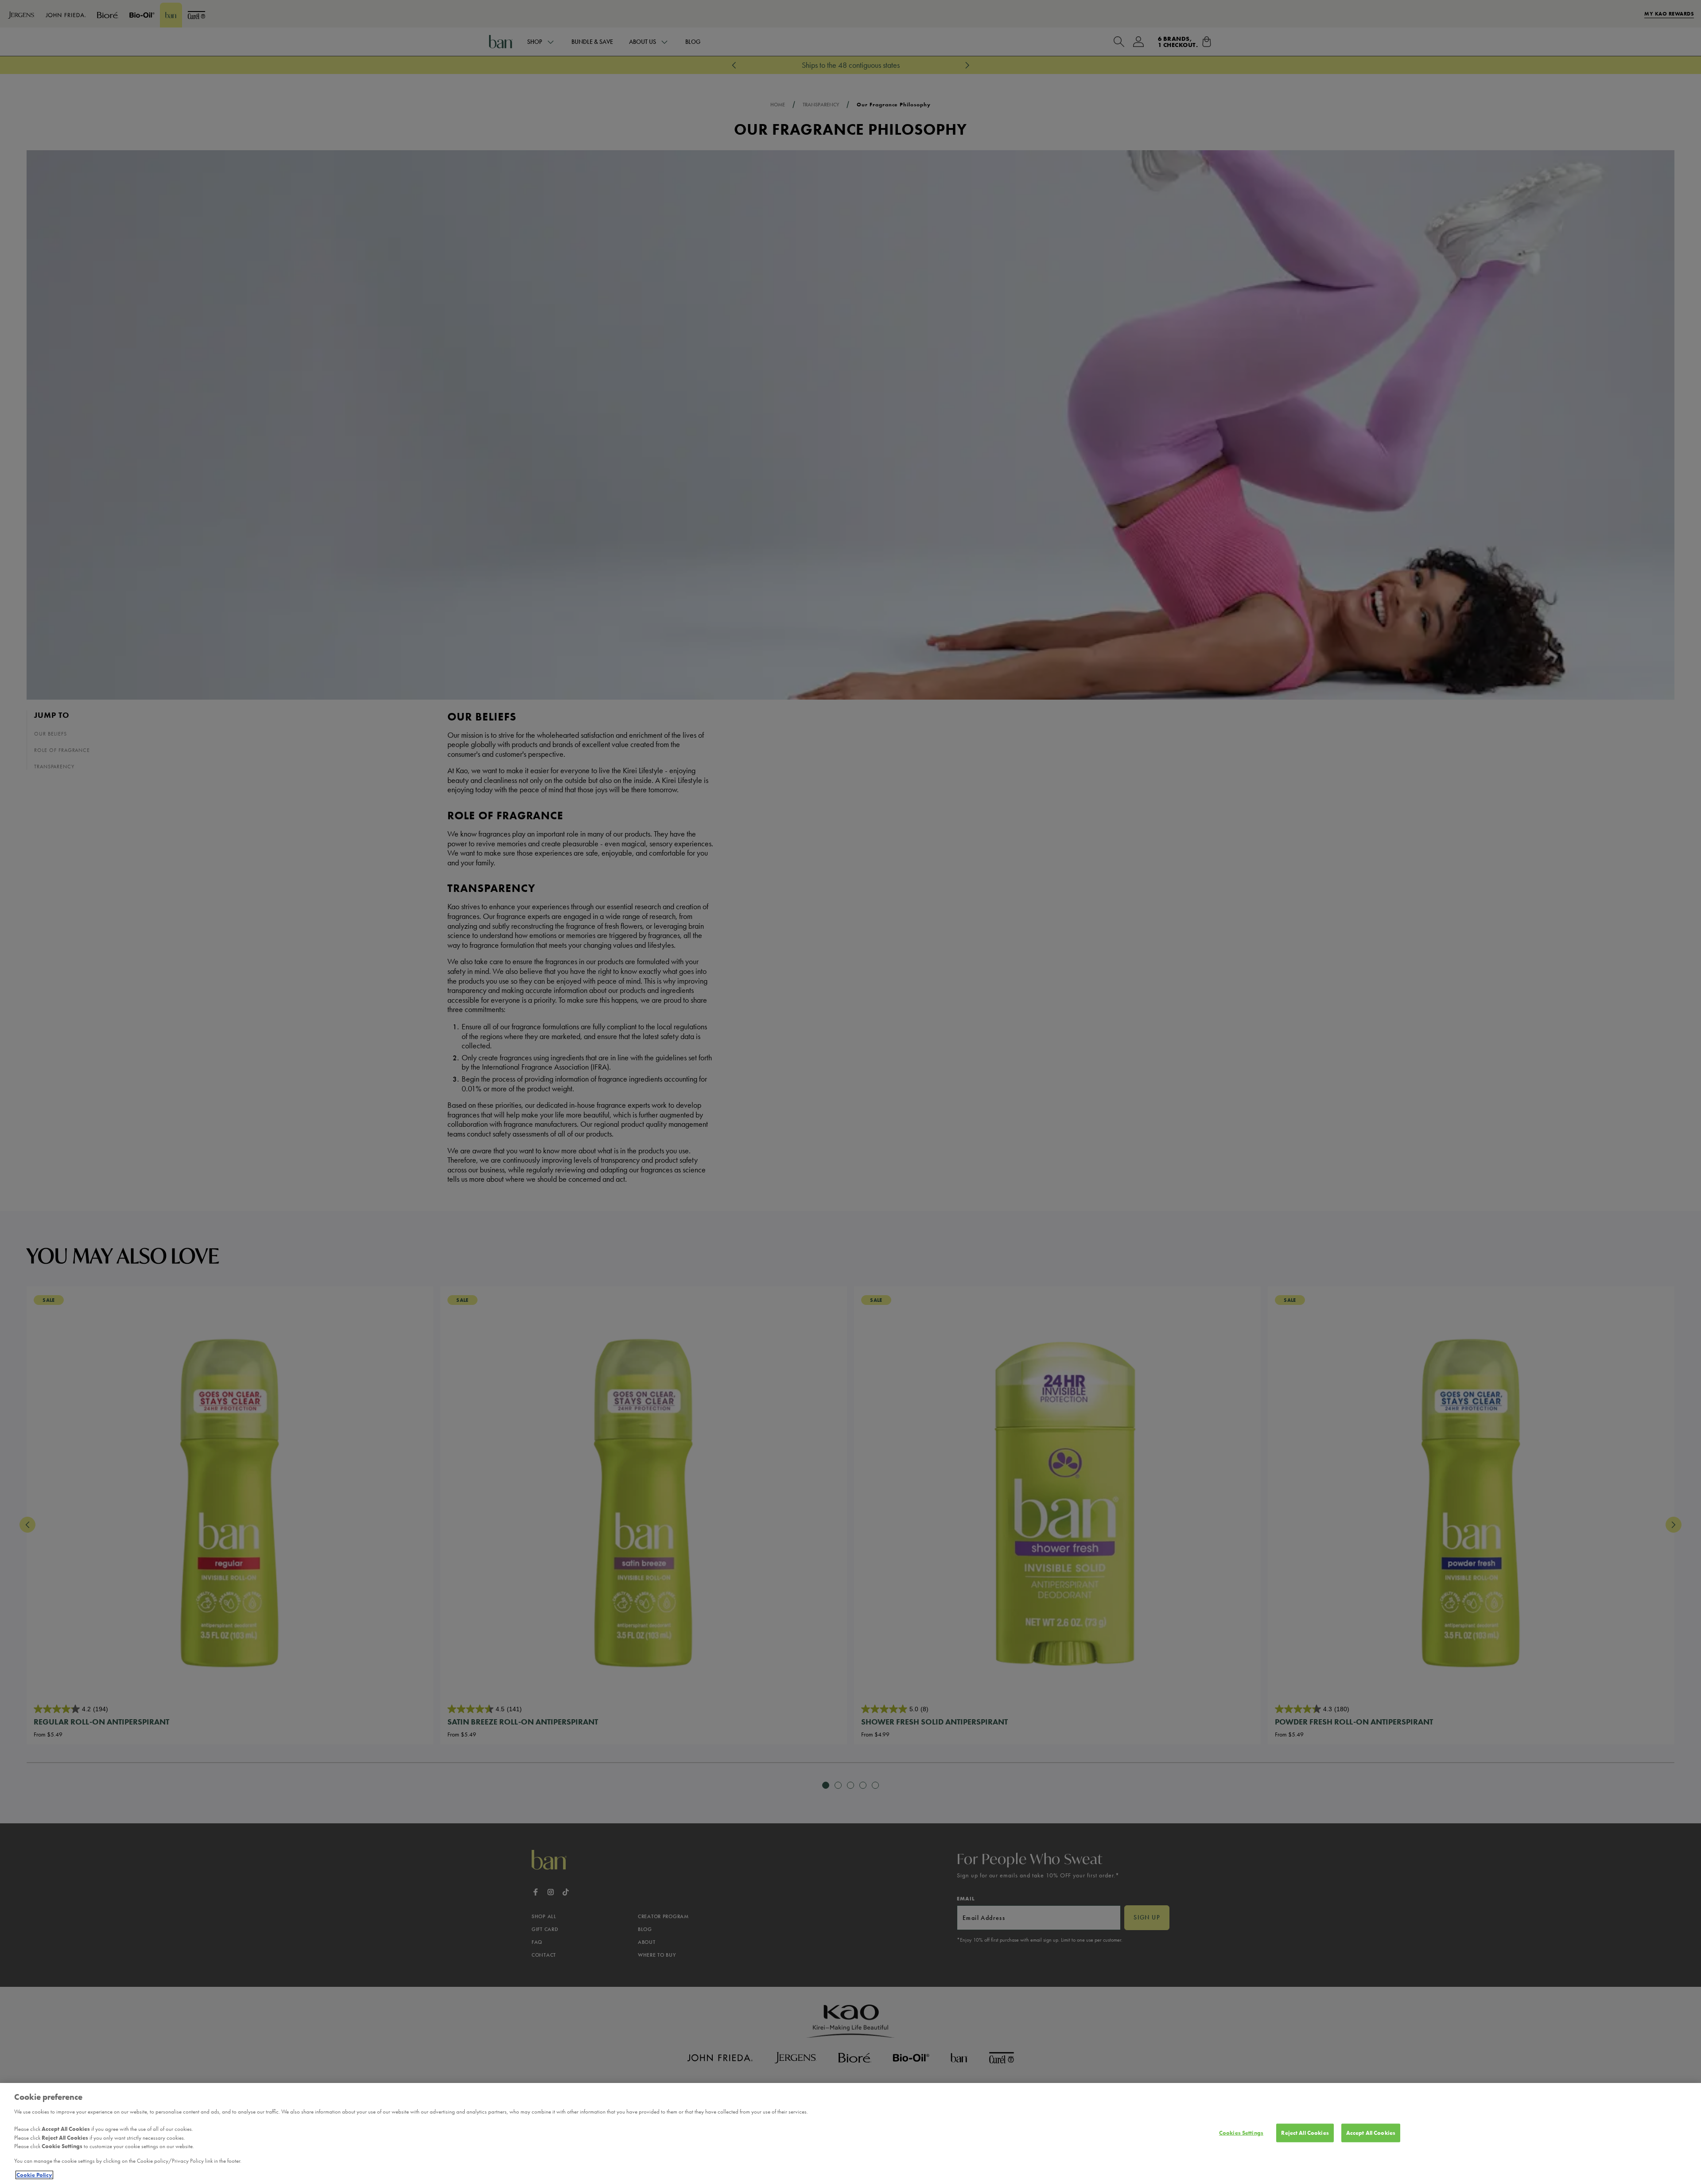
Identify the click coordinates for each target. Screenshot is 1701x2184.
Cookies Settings (1241, 2133)
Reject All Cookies (1305, 2133)
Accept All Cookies (1371, 2133)
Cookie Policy (34, 2175)
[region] (850, 2133)
